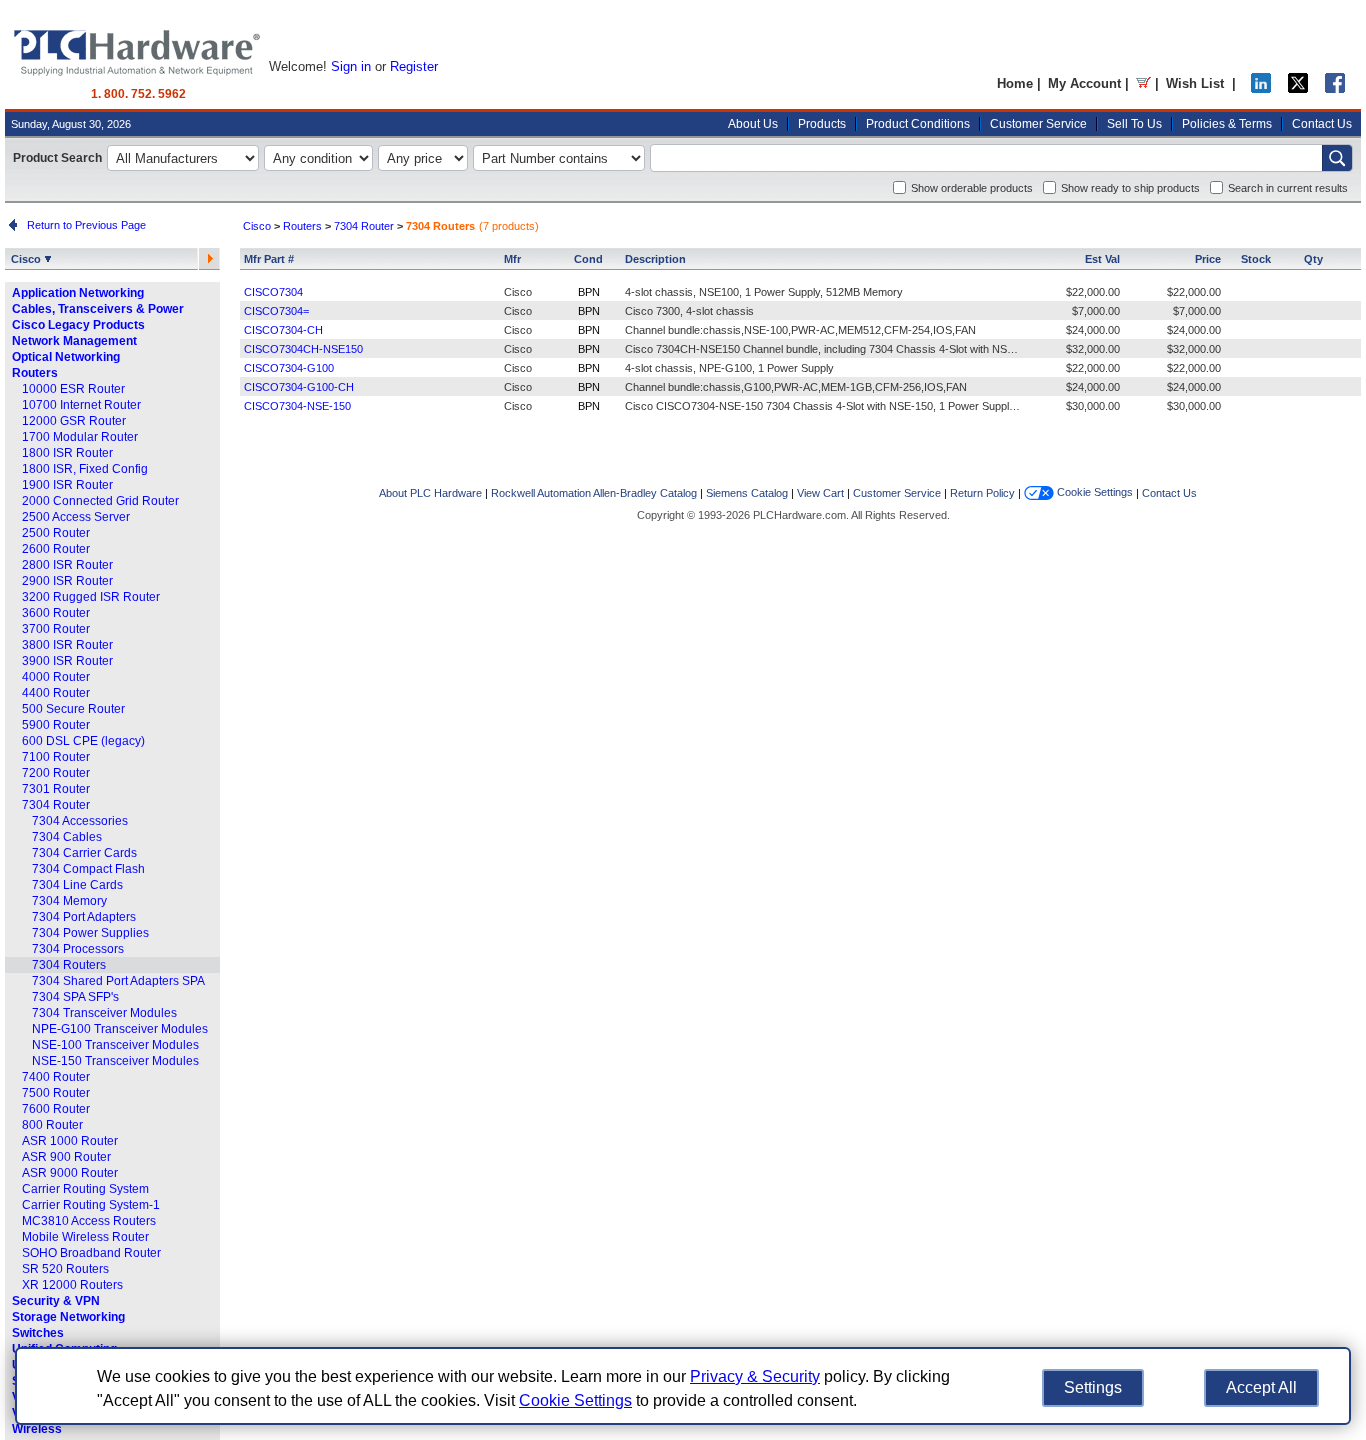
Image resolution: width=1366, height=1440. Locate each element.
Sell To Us (1134, 124)
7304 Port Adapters (84, 917)
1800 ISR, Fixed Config (85, 469)
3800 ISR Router (67, 645)
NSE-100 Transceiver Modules (115, 1045)
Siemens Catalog (747, 493)
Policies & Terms (1227, 124)
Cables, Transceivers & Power (98, 309)
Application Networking (78, 293)
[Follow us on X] (1298, 88)
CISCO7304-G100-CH (299, 387)
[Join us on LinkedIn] (1261, 88)
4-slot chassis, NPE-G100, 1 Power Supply (729, 368)
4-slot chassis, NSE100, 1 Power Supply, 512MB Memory (764, 292)
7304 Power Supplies (90, 933)
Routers (35, 373)
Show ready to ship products (1130, 188)
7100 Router (56, 757)
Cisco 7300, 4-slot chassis (689, 311)
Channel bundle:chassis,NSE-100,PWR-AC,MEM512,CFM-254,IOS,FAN (800, 330)
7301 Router (56, 789)
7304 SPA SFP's (75, 997)
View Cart (820, 493)
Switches (38, 1333)
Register (414, 66)
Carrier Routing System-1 (91, 1205)
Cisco (27, 259)
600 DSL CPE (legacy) (83, 741)
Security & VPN (56, 1301)
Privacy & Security (755, 1376)
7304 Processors (78, 949)
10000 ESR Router (73, 389)
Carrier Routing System (85, 1189)
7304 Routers (69, 965)
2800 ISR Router (67, 565)
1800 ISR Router (67, 453)
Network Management (74, 341)
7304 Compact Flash (88, 869)
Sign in (351, 66)
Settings (1093, 1387)
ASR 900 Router (66, 1157)
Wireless (37, 1429)
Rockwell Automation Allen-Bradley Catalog (594, 493)
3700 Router (56, 629)
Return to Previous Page (83, 225)
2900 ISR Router (67, 581)
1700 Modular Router (80, 437)
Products (822, 124)
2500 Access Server (76, 517)
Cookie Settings (1093, 492)
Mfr (512, 259)
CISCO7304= (276, 311)
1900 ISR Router (67, 485)
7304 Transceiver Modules (104, 1013)
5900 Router (56, 725)
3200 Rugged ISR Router (91, 597)
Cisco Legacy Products (78, 325)
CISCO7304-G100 (289, 368)
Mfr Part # (269, 259)
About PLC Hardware (430, 493)
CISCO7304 (273, 292)
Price (1208, 259)
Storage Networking (68, 1317)
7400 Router (56, 1077)
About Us (753, 124)
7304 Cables (67, 837)
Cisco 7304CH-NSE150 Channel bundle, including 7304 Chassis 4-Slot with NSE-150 (830, 349)
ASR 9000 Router (70, 1173)
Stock (1256, 259)
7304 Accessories (80, 821)
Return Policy (982, 493)
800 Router (52, 1125)
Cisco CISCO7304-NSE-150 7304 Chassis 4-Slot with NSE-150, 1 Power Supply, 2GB (833, 406)
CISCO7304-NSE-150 (297, 406)
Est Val (1102, 259)
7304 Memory (69, 901)
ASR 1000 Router (70, 1141)
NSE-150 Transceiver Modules (115, 1061)
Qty (1313, 259)
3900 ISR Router (67, 661)
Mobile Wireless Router (85, 1237)
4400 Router (56, 693)
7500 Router (56, 1093)
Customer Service (1038, 124)
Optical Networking (66, 357)
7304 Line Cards (77, 885)
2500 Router (56, 533)
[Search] (1337, 158)
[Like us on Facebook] (1335, 88)
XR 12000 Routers (72, 1285)
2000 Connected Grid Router (100, 501)
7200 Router (56, 773)
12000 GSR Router (74, 421)
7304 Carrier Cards (84, 853)
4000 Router (56, 677)
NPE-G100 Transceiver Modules (120, 1029)
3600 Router (56, 613)
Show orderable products (972, 188)
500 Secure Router (73, 709)
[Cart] (1143, 83)
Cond (588, 259)
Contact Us (1322, 124)
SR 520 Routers (65, 1269)
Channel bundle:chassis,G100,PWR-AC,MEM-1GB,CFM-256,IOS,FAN (796, 387)
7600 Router (56, 1109)
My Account (1084, 83)
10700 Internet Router (81, 405)
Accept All (1261, 1387)
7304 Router (56, 805)
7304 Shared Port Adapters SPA (118, 981)
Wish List (1195, 83)
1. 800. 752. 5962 (138, 94)
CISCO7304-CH (283, 330)
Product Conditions (918, 124)
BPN (589, 292)
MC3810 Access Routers (89, 1221)
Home (1015, 83)
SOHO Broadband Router (91, 1253)
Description (655, 259)
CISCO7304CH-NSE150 (303, 349)
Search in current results (1288, 188)
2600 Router (56, 549)
